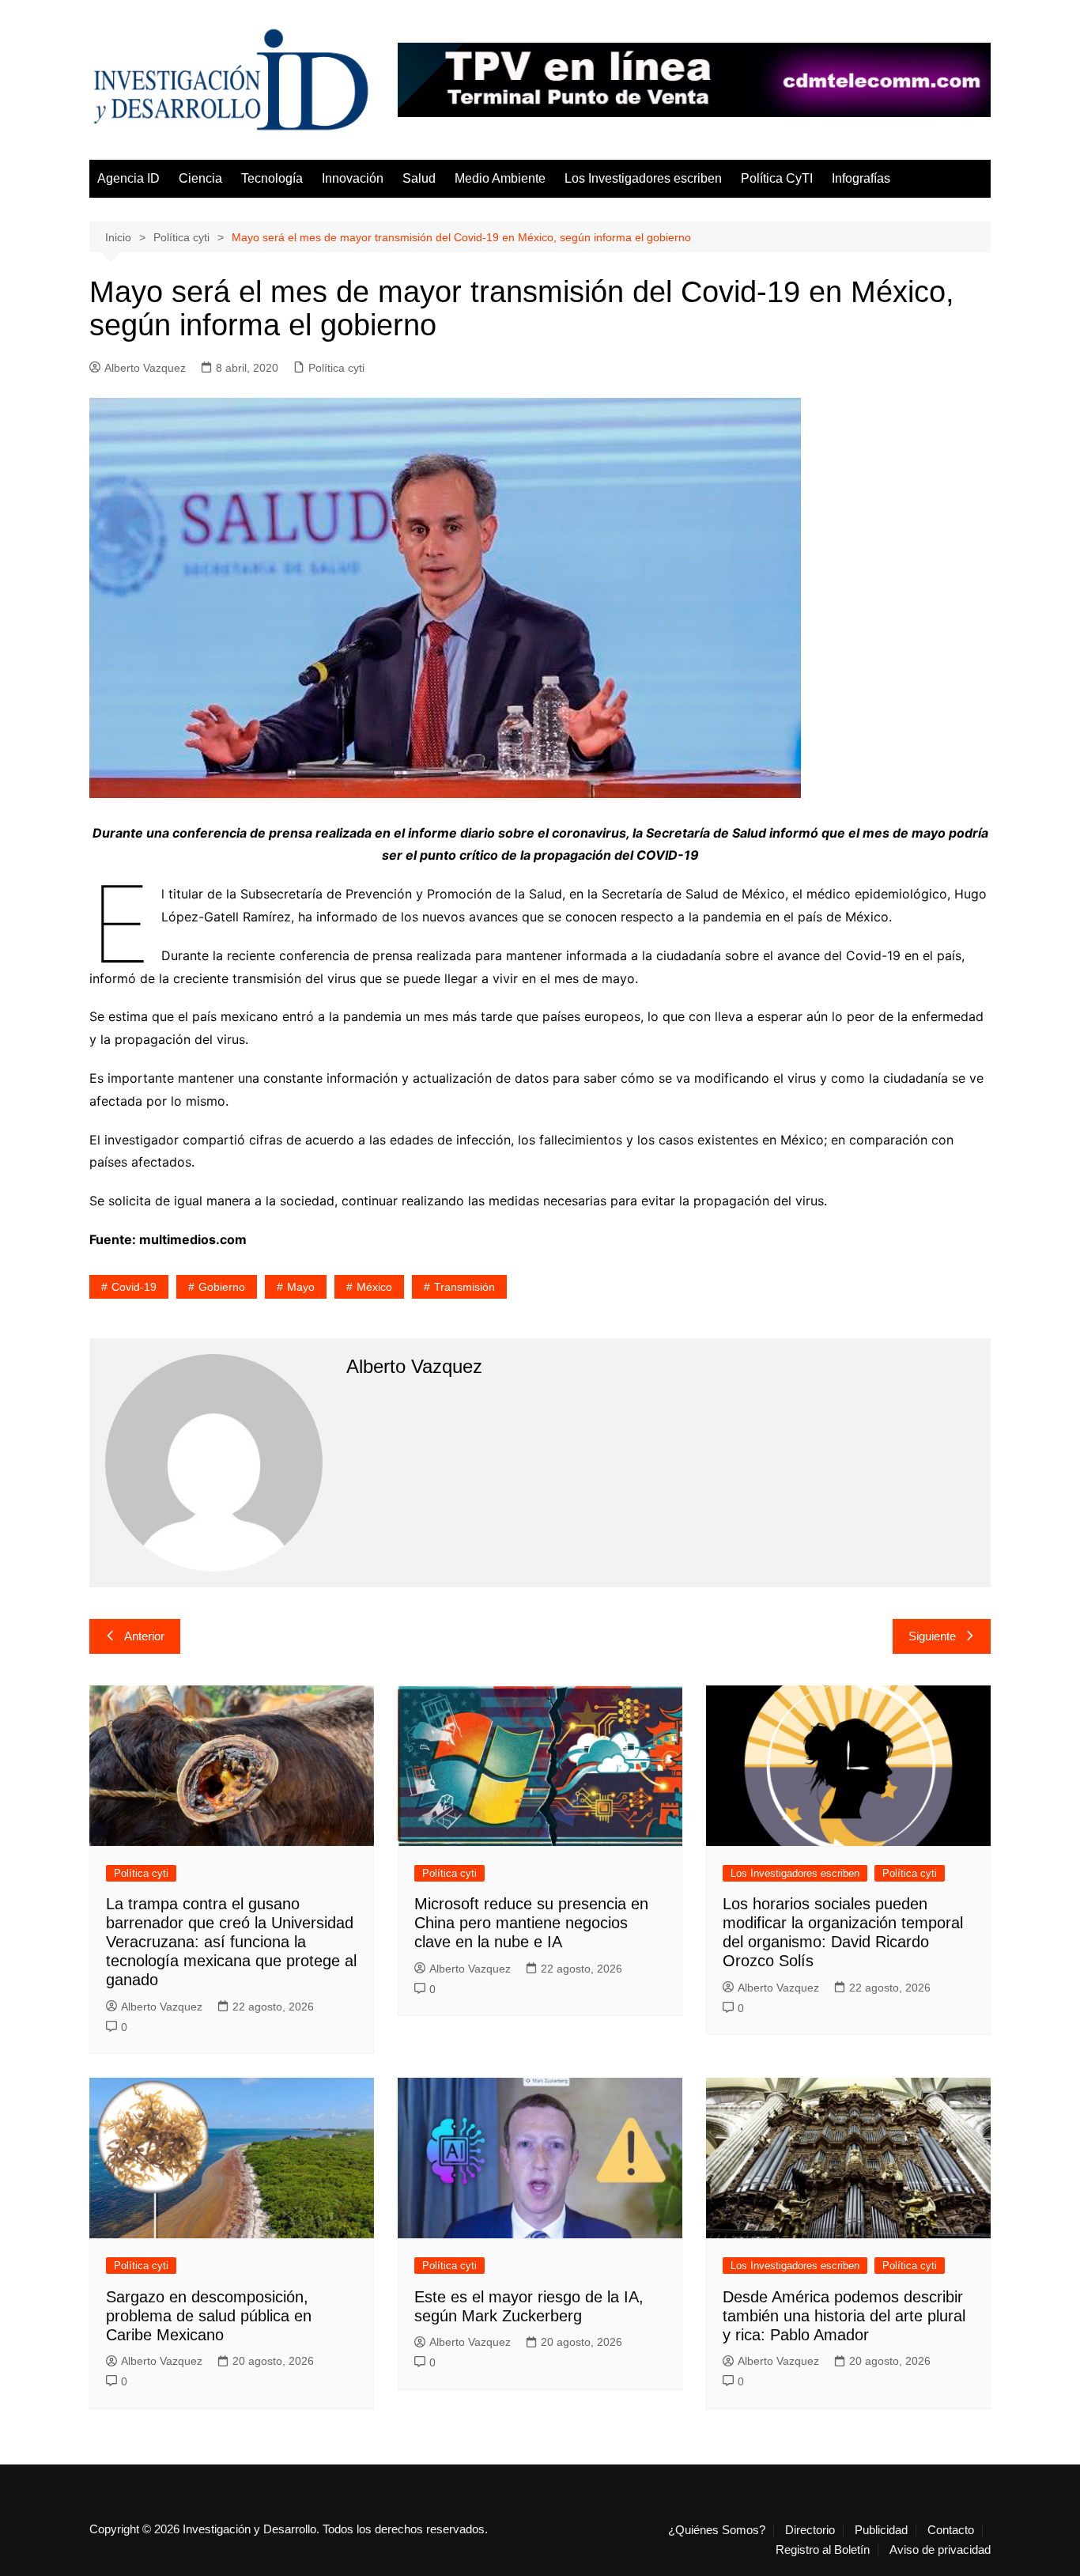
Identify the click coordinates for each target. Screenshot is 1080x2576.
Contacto (951, 2530)
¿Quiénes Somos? (717, 2530)
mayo (301, 1287)
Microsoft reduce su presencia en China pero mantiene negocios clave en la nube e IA (531, 1923)
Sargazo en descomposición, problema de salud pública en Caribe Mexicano (209, 2316)
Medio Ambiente (500, 178)
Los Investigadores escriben (643, 178)
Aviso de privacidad (940, 2550)
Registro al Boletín (823, 2550)
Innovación (353, 178)
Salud (419, 178)
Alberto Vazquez (145, 368)
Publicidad (881, 2530)
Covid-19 (134, 1287)
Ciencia (200, 178)
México (374, 1287)
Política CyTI (777, 178)
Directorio (810, 2530)
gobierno (222, 1287)
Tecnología (272, 178)
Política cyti (336, 368)
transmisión (464, 1287)
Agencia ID (128, 178)
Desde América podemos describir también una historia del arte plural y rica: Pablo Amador (844, 2316)
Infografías (861, 178)
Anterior (144, 1636)
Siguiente (932, 1636)
